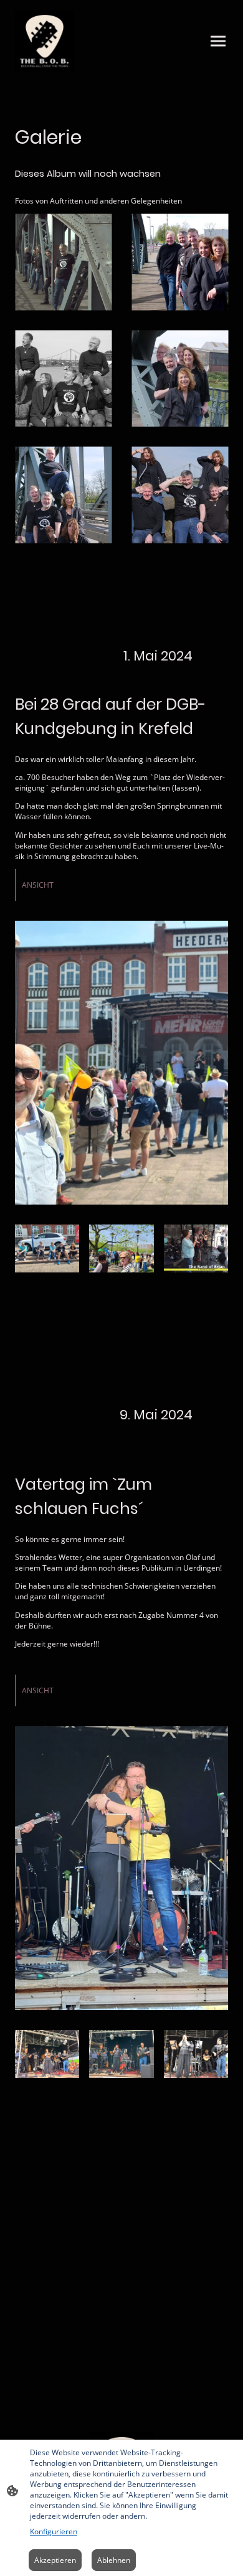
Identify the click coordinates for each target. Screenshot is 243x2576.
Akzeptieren (55, 2560)
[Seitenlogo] (45, 41)
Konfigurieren (54, 2531)
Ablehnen (114, 2560)
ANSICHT (38, 885)
